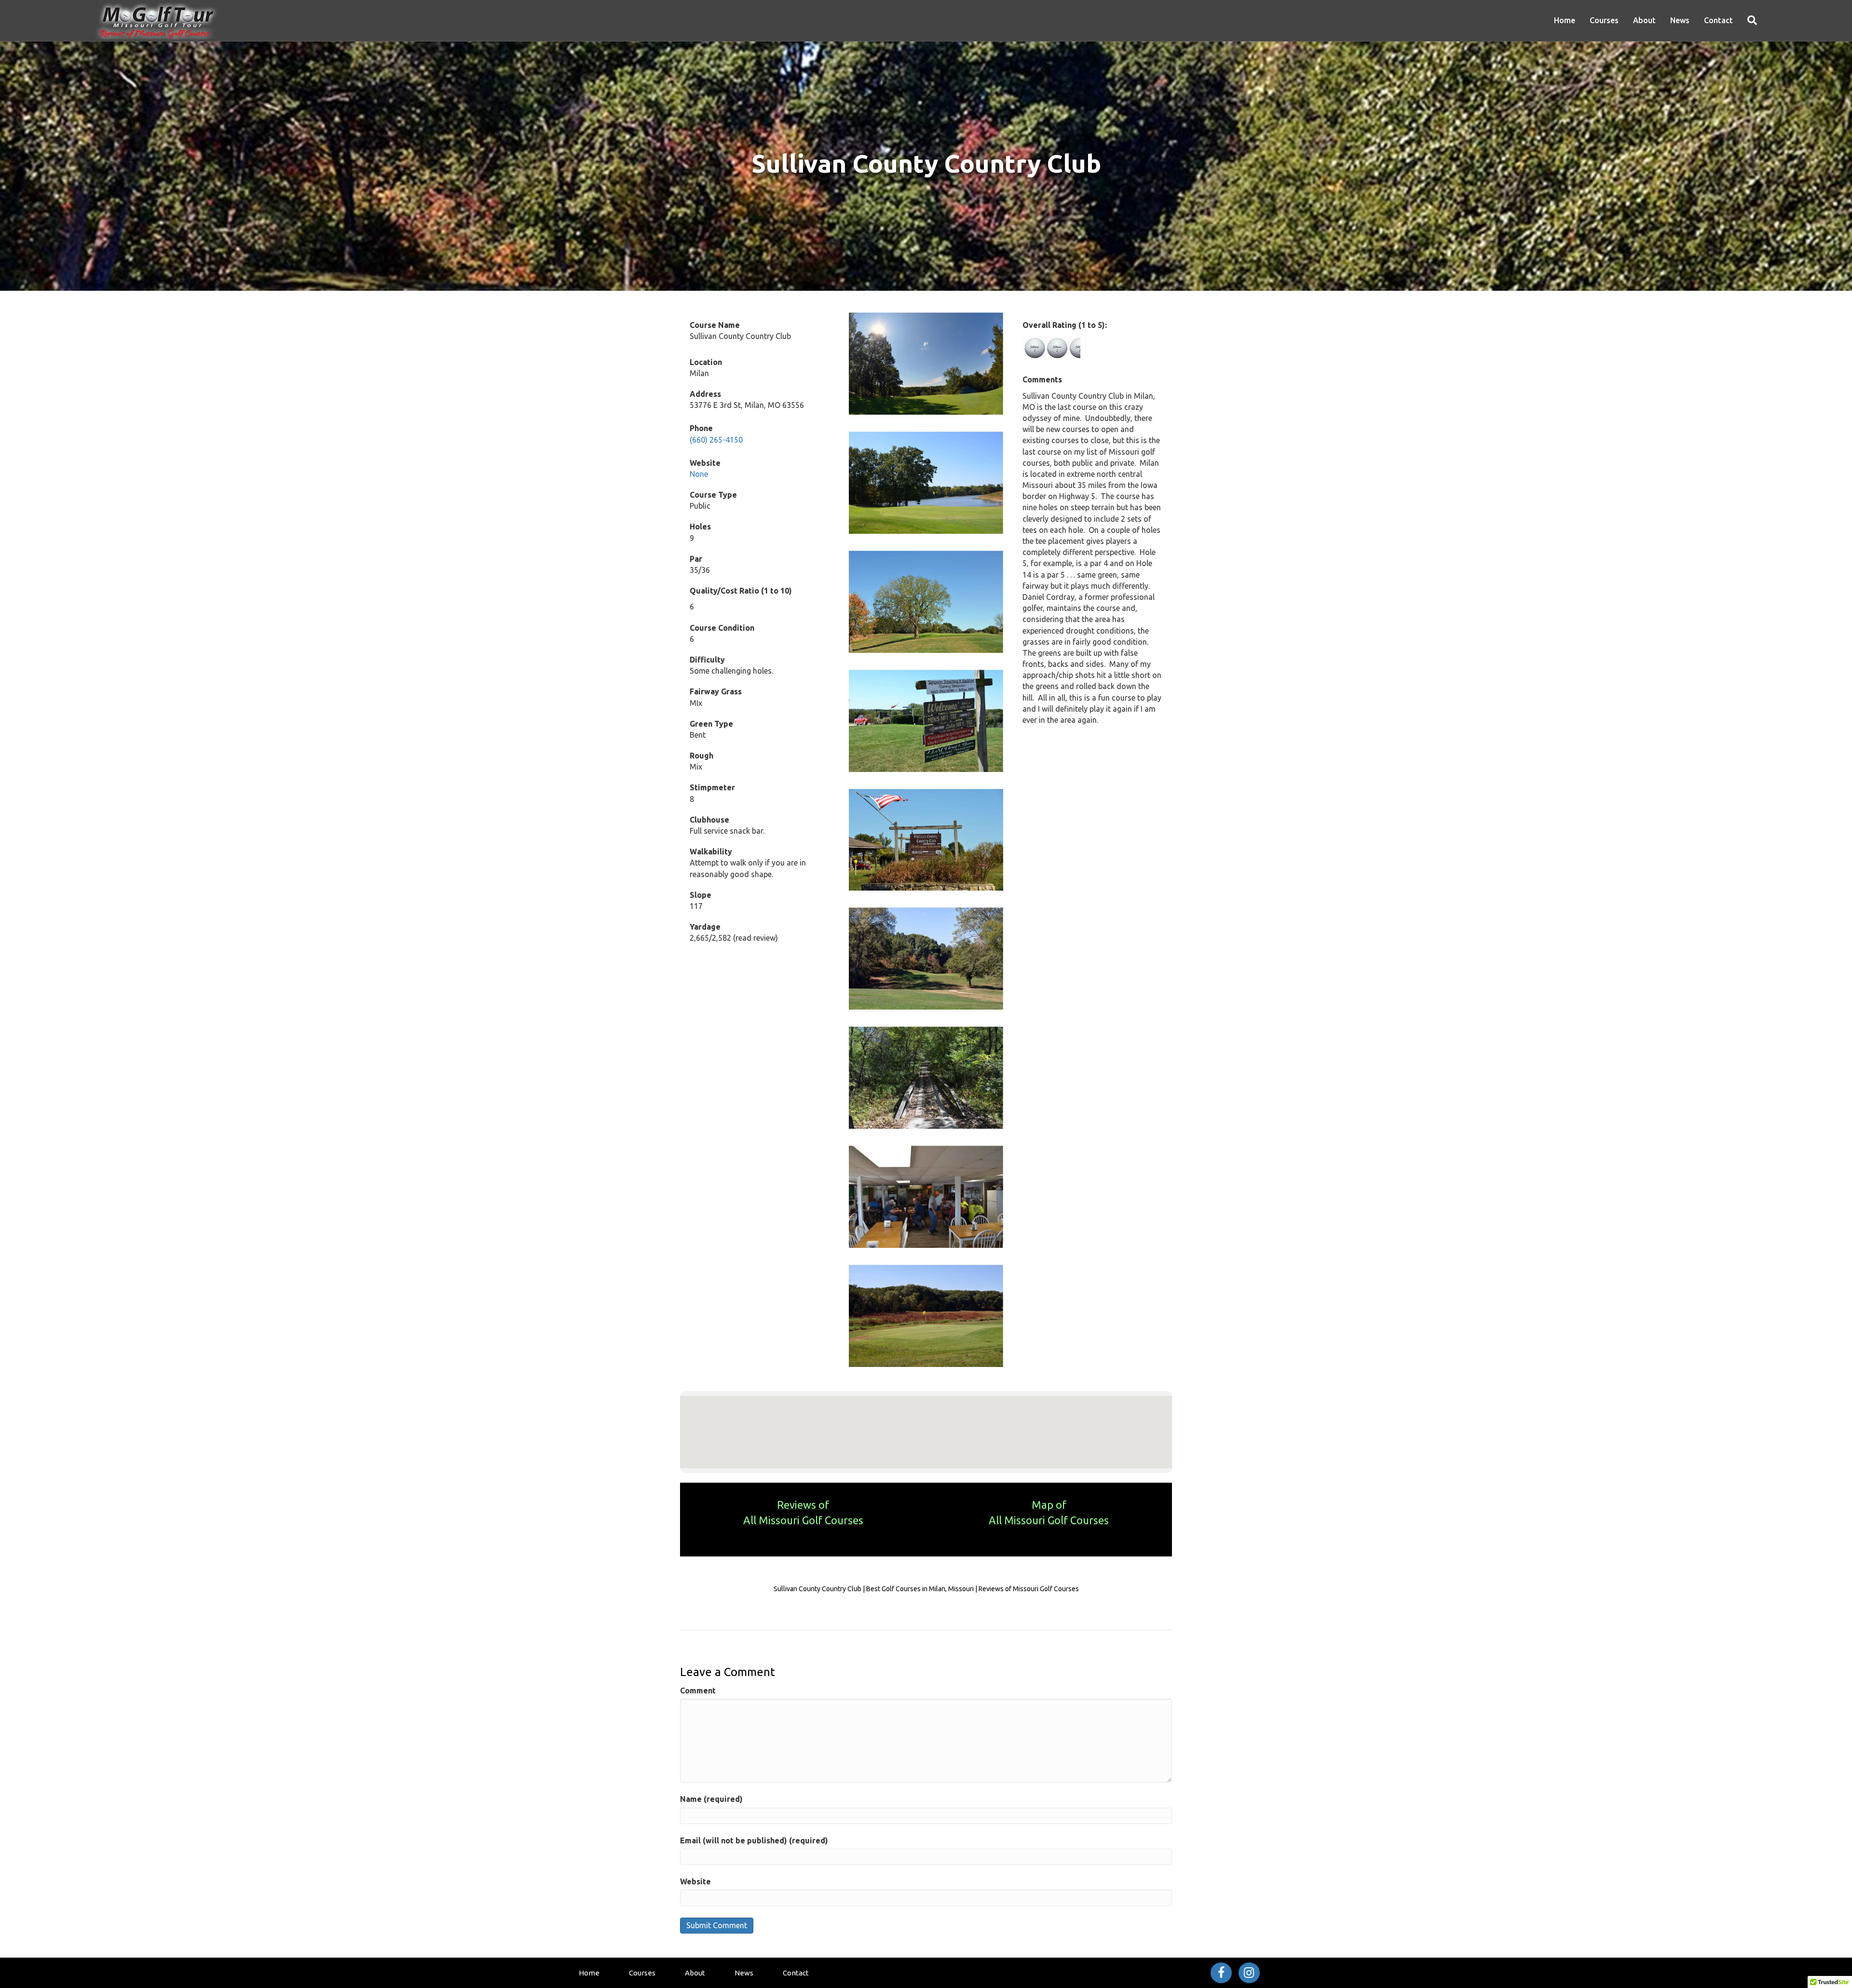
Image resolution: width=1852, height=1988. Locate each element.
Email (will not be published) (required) (754, 1840)
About (1644, 20)
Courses (1604, 20)
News (1680, 20)
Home (1565, 20)
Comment (698, 1690)
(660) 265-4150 (716, 440)
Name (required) (711, 1799)
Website (695, 1881)
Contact (1718, 20)
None (699, 474)
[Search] (1749, 20)
